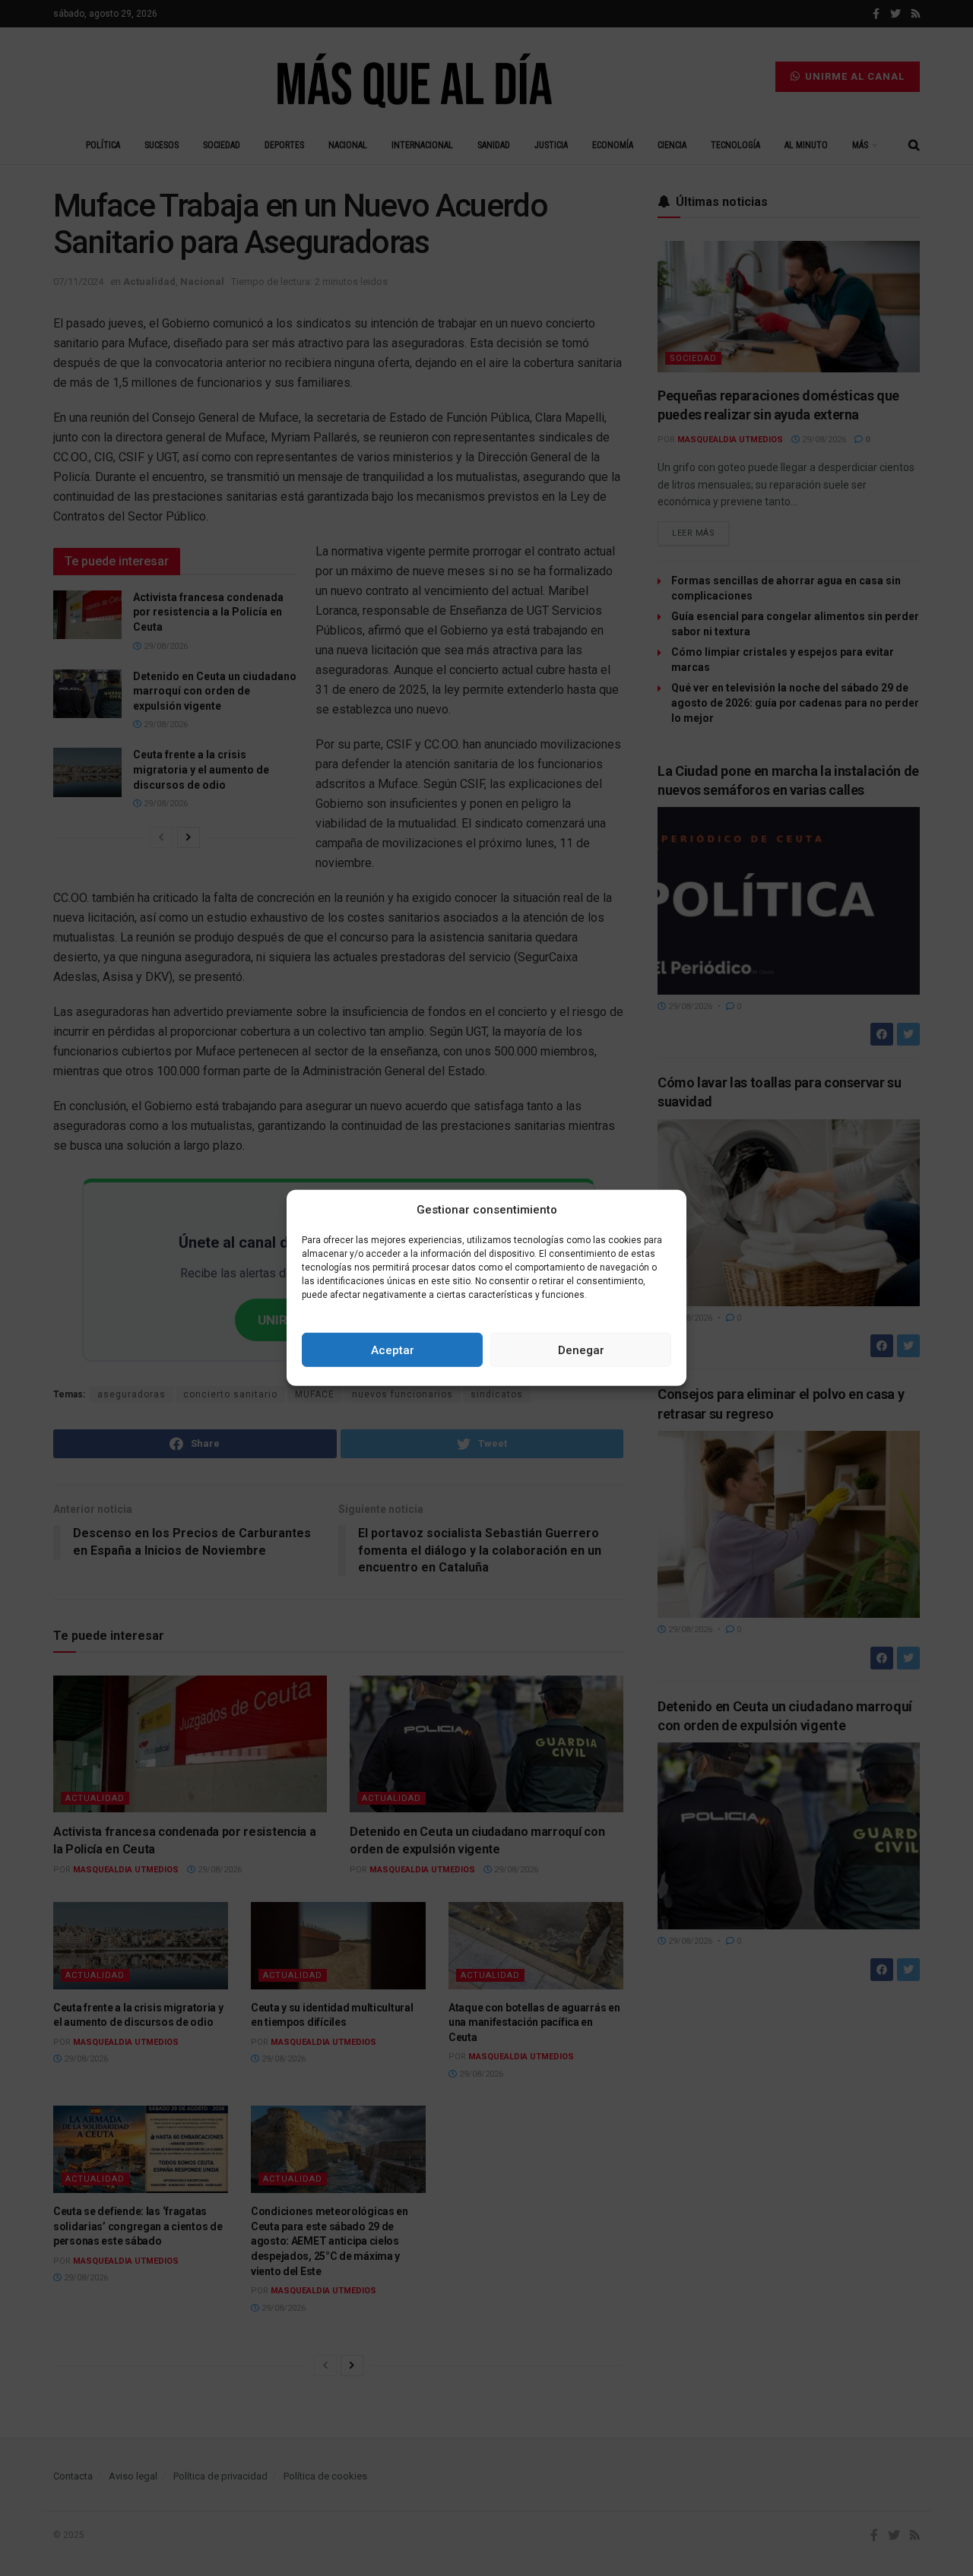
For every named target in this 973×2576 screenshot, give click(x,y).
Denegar (581, 1350)
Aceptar (393, 1350)
